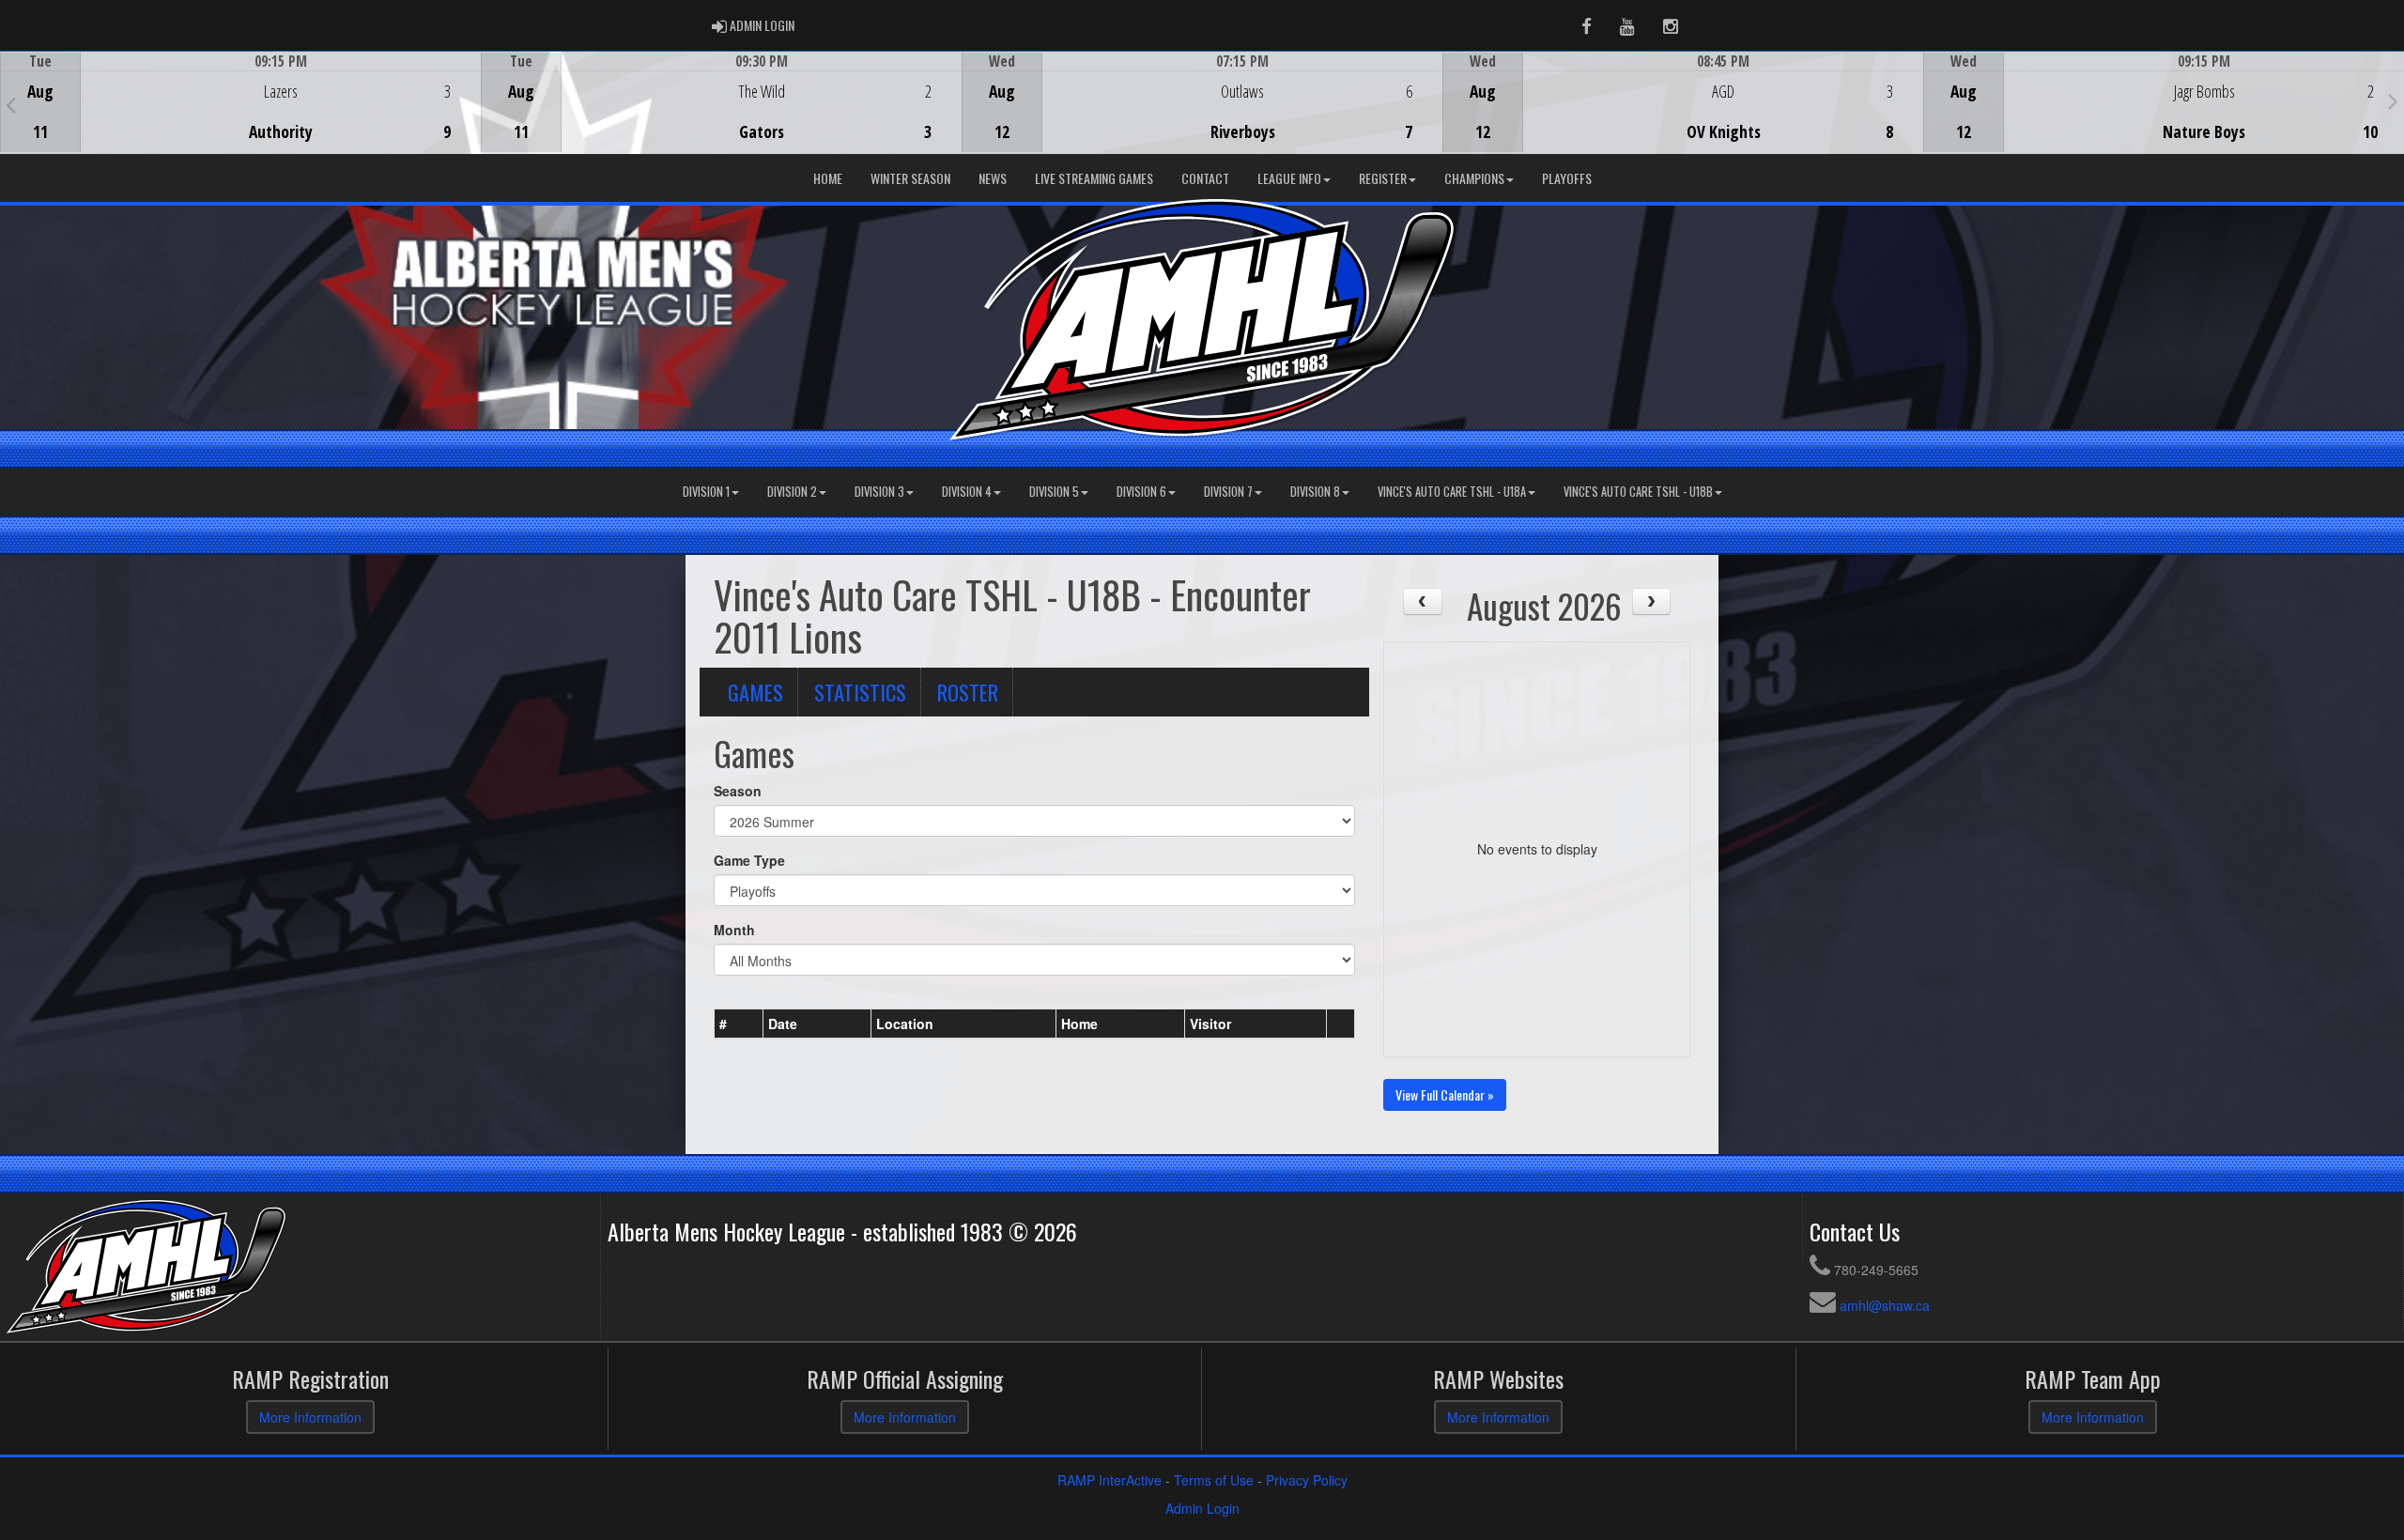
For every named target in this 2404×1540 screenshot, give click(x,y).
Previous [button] (11, 104)
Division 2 (792, 492)
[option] (240, 102)
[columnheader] (739, 1024)
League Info (1289, 178)
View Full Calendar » (1445, 1094)
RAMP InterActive (1110, 1480)
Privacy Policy (1307, 1480)
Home (828, 178)
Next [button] (2393, 100)
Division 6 (1141, 492)
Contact (1205, 178)
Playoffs (1567, 178)
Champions (1474, 178)
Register (1383, 178)
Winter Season (910, 178)
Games (755, 692)
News (993, 178)
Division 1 (706, 492)
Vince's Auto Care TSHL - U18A (1452, 492)
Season (738, 791)
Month (734, 930)
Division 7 (1228, 492)
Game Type (749, 860)
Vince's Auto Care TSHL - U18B (1638, 492)
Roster (968, 692)
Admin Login (1202, 1508)
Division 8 (1315, 492)
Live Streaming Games (1094, 178)
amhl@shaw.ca (1885, 1305)
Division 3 (879, 492)
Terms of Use (1214, 1480)
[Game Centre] (241, 117)
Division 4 (967, 492)
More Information (310, 1417)
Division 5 (1054, 492)
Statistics (860, 692)
